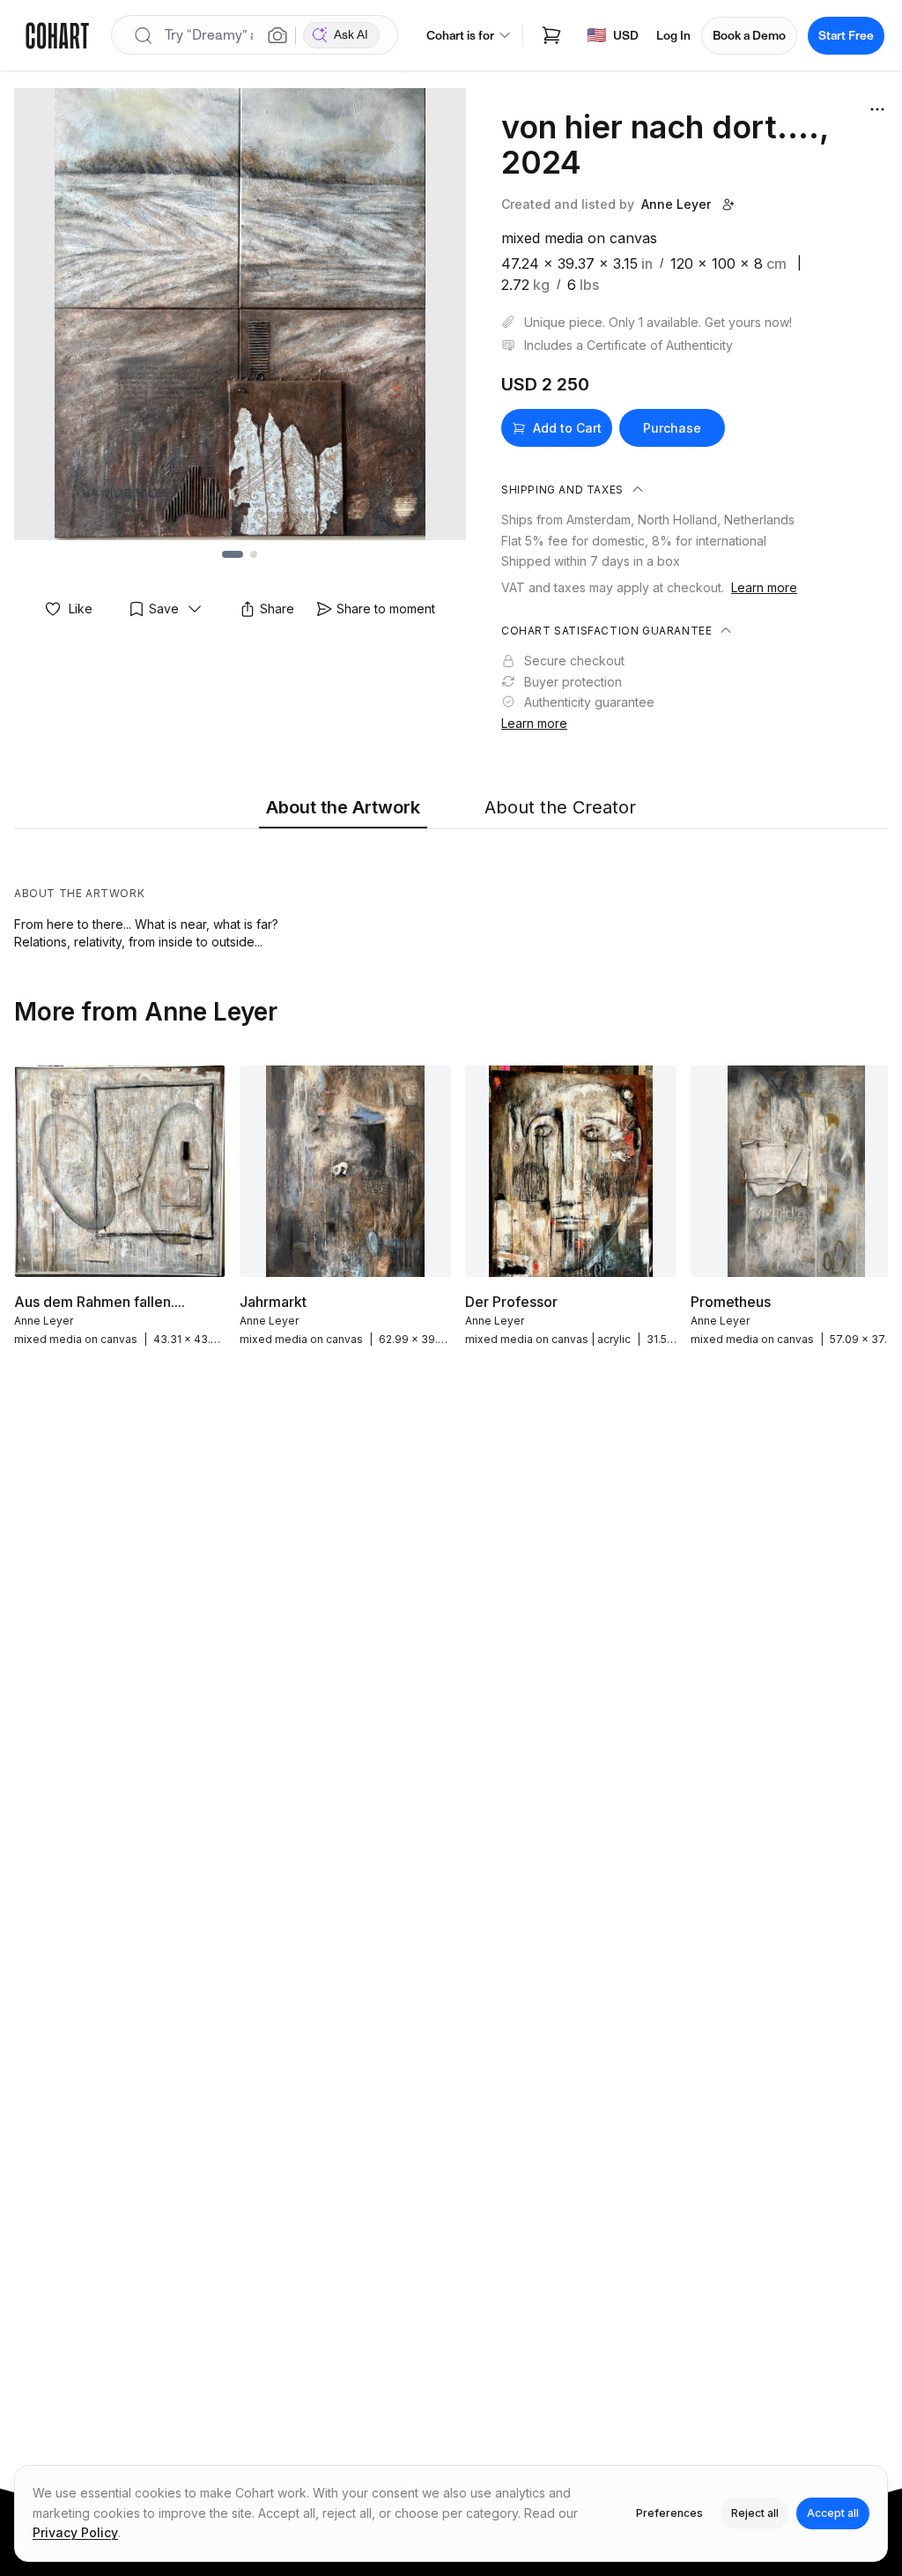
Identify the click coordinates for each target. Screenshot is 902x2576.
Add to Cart (567, 428)
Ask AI (351, 35)
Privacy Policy (75, 2532)
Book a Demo (749, 36)
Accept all (833, 2513)
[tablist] (451, 808)
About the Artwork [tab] (343, 807)
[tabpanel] (451, 894)
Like (81, 609)
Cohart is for (460, 36)
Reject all (755, 2513)
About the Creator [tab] (560, 807)
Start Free (846, 36)
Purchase (672, 428)
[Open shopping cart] (551, 35)
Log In (673, 36)
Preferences (669, 2513)
